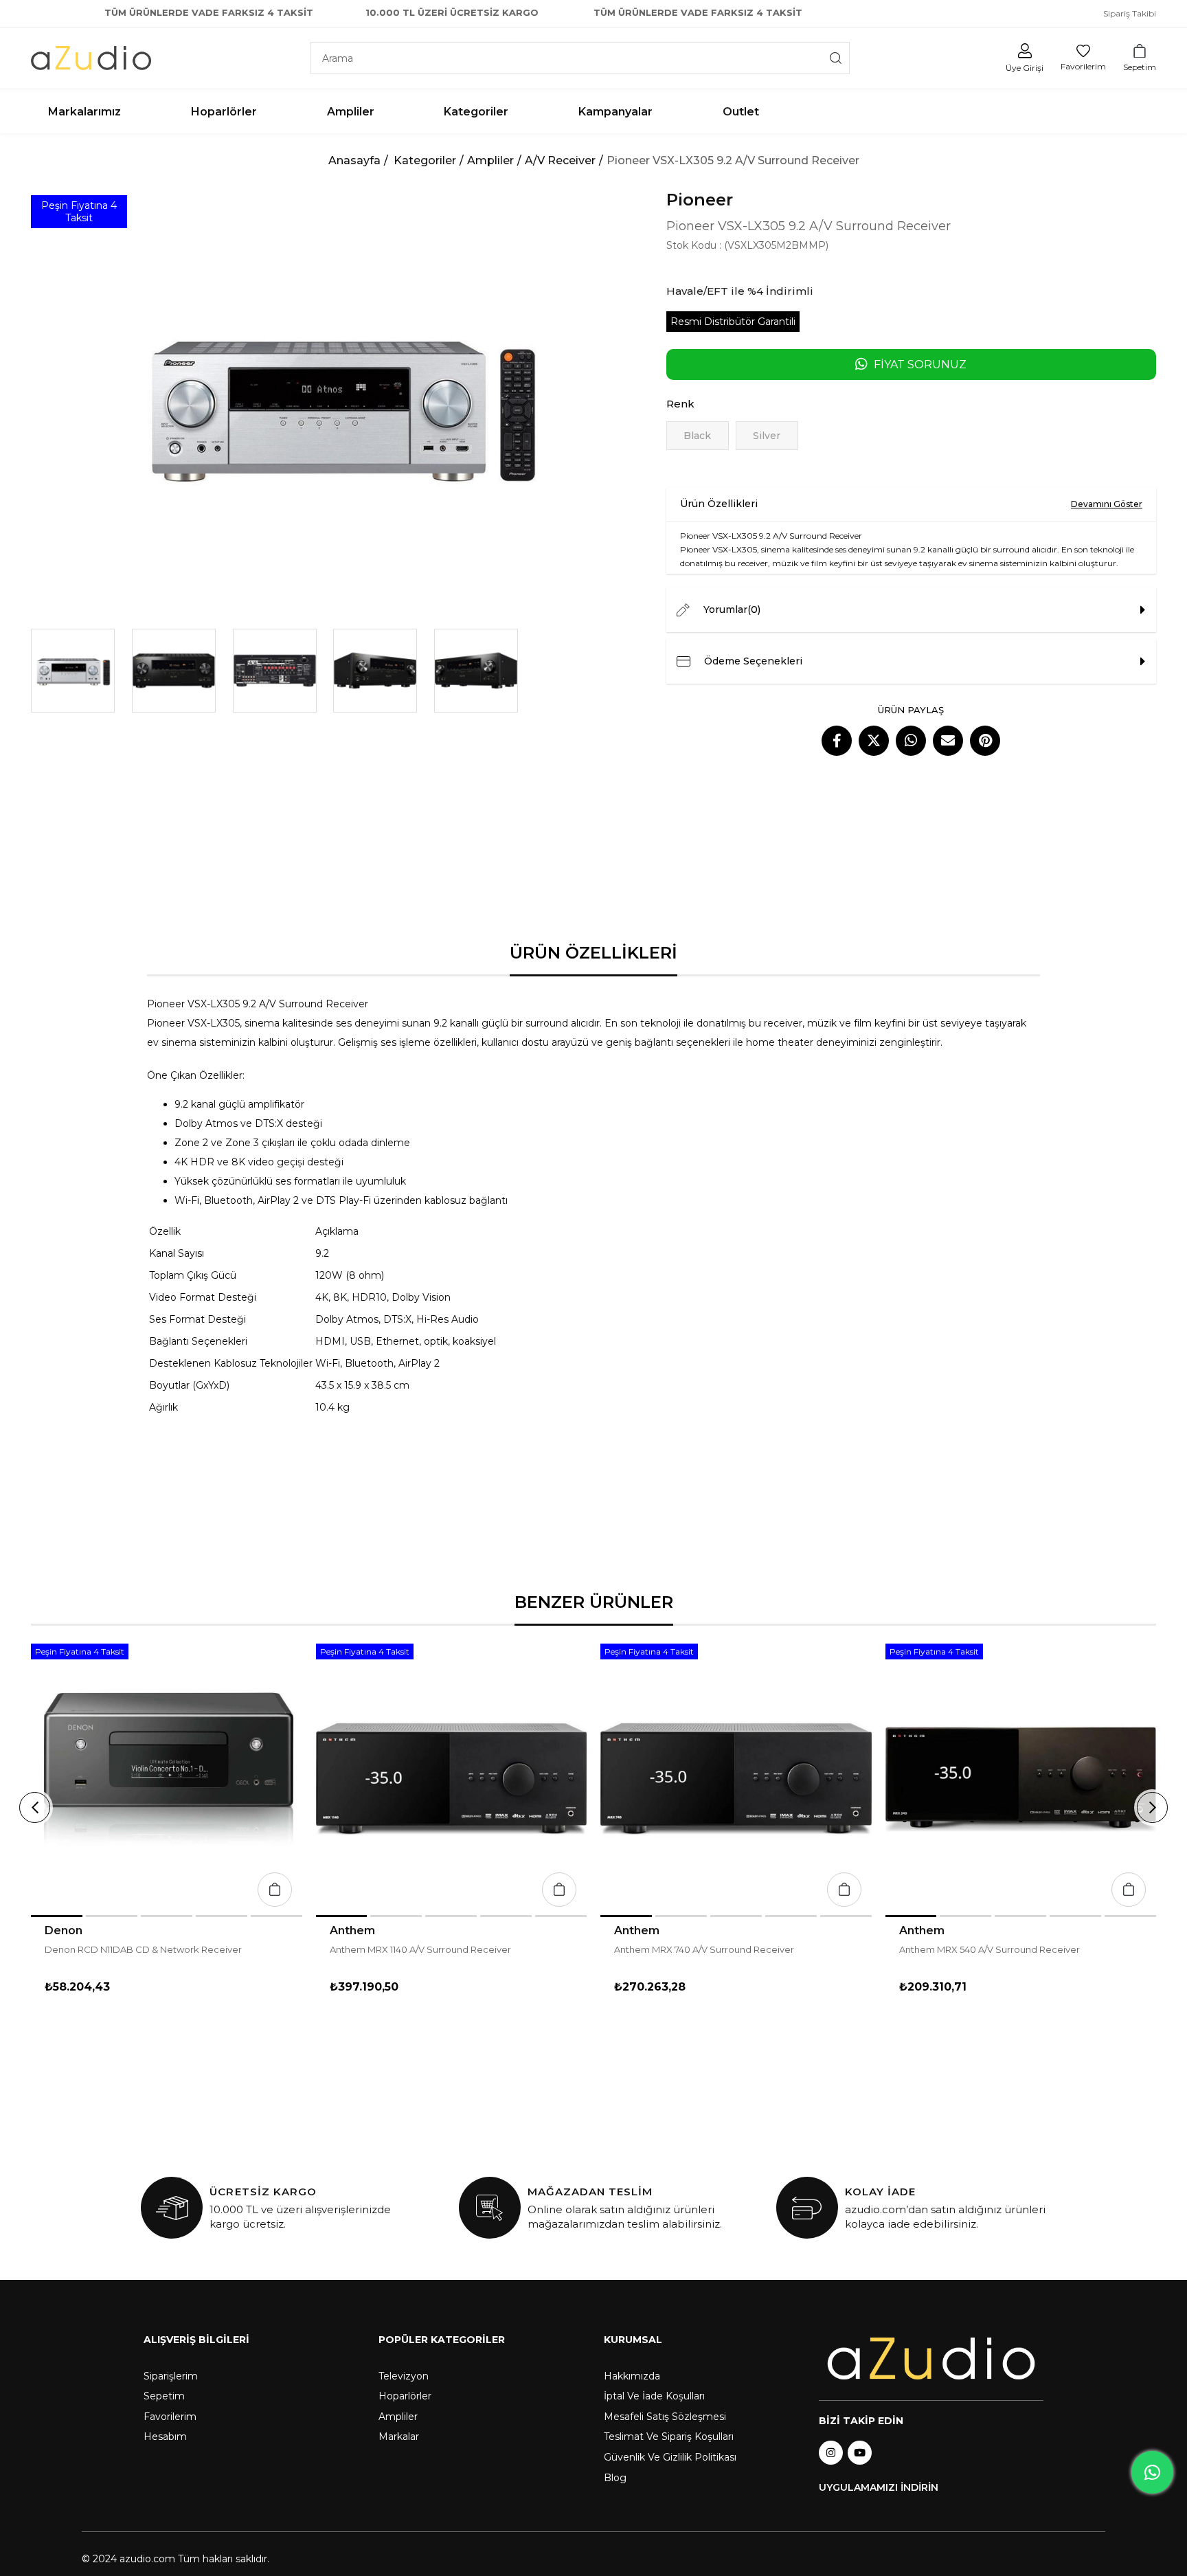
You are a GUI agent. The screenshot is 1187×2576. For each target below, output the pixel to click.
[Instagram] (831, 2453)
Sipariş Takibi (1130, 13)
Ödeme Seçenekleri (753, 661)
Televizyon (404, 2376)
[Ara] (836, 58)
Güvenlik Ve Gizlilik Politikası (670, 2457)
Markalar (399, 2437)
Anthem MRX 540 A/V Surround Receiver (990, 1949)
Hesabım (165, 2437)
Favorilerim (170, 2417)
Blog (615, 2478)
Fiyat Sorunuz (920, 365)
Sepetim (164, 2396)
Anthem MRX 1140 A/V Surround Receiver (420, 1949)
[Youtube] (860, 2453)
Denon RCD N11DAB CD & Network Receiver (143, 1949)
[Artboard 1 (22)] (931, 2359)
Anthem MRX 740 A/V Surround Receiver (704, 1949)
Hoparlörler (405, 2396)
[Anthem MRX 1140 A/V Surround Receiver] (452, 1779)
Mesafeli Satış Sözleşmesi (665, 2417)
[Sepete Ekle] (275, 1890)
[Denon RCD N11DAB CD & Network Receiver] (167, 1779)
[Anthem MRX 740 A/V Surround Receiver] (736, 1779)
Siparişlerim (171, 2376)
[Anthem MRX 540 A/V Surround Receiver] (1021, 1779)
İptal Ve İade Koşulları (654, 2396)
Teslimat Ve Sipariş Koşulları (669, 2437)
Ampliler (398, 2417)
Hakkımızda (632, 2376)
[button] (57, 1916)
